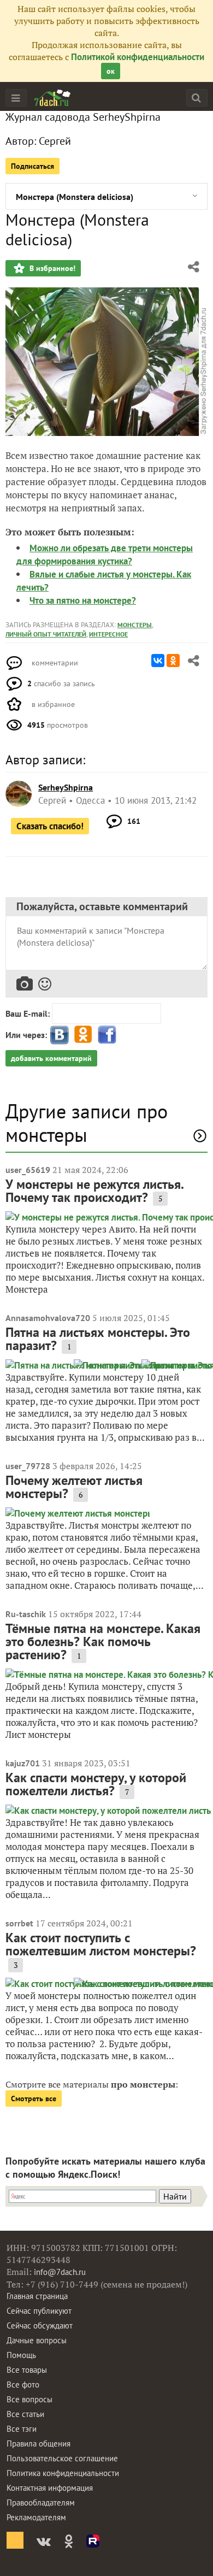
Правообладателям (41, 2503)
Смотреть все (34, 2098)
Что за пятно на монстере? (83, 600)
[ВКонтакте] (158, 661)
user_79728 (28, 1466)
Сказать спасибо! (50, 826)
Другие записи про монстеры (87, 1123)
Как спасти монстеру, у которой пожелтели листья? (96, 1784)
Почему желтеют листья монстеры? (74, 1487)
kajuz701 (23, 1763)
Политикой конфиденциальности (138, 57)
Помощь (21, 2355)
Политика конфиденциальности (63, 2473)
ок (111, 71)
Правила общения (39, 2444)
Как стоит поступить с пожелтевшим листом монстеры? (101, 1944)
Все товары (27, 2370)
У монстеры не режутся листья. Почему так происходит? (94, 1191)
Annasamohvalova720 (48, 1318)
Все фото (23, 2385)
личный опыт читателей (46, 634)
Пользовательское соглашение (62, 2458)
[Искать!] (196, 98)
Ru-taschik (26, 1614)
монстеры (135, 625)
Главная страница (37, 2296)
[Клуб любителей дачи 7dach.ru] (52, 98)
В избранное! (51, 268)
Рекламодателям (36, 2517)
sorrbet (19, 1923)
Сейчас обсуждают (40, 2326)
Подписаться (32, 166)
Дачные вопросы (37, 2340)
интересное (108, 634)
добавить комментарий (51, 1058)
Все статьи (25, 2414)
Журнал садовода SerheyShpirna (83, 117)
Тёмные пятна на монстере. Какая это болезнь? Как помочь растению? (103, 1641)
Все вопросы (29, 2399)
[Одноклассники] (173, 661)
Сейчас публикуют (39, 2311)
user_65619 (28, 1170)
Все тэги (22, 2429)
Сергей (55, 141)
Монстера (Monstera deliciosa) (75, 197)
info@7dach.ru (60, 2272)
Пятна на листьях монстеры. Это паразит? (98, 1339)
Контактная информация (50, 2488)
